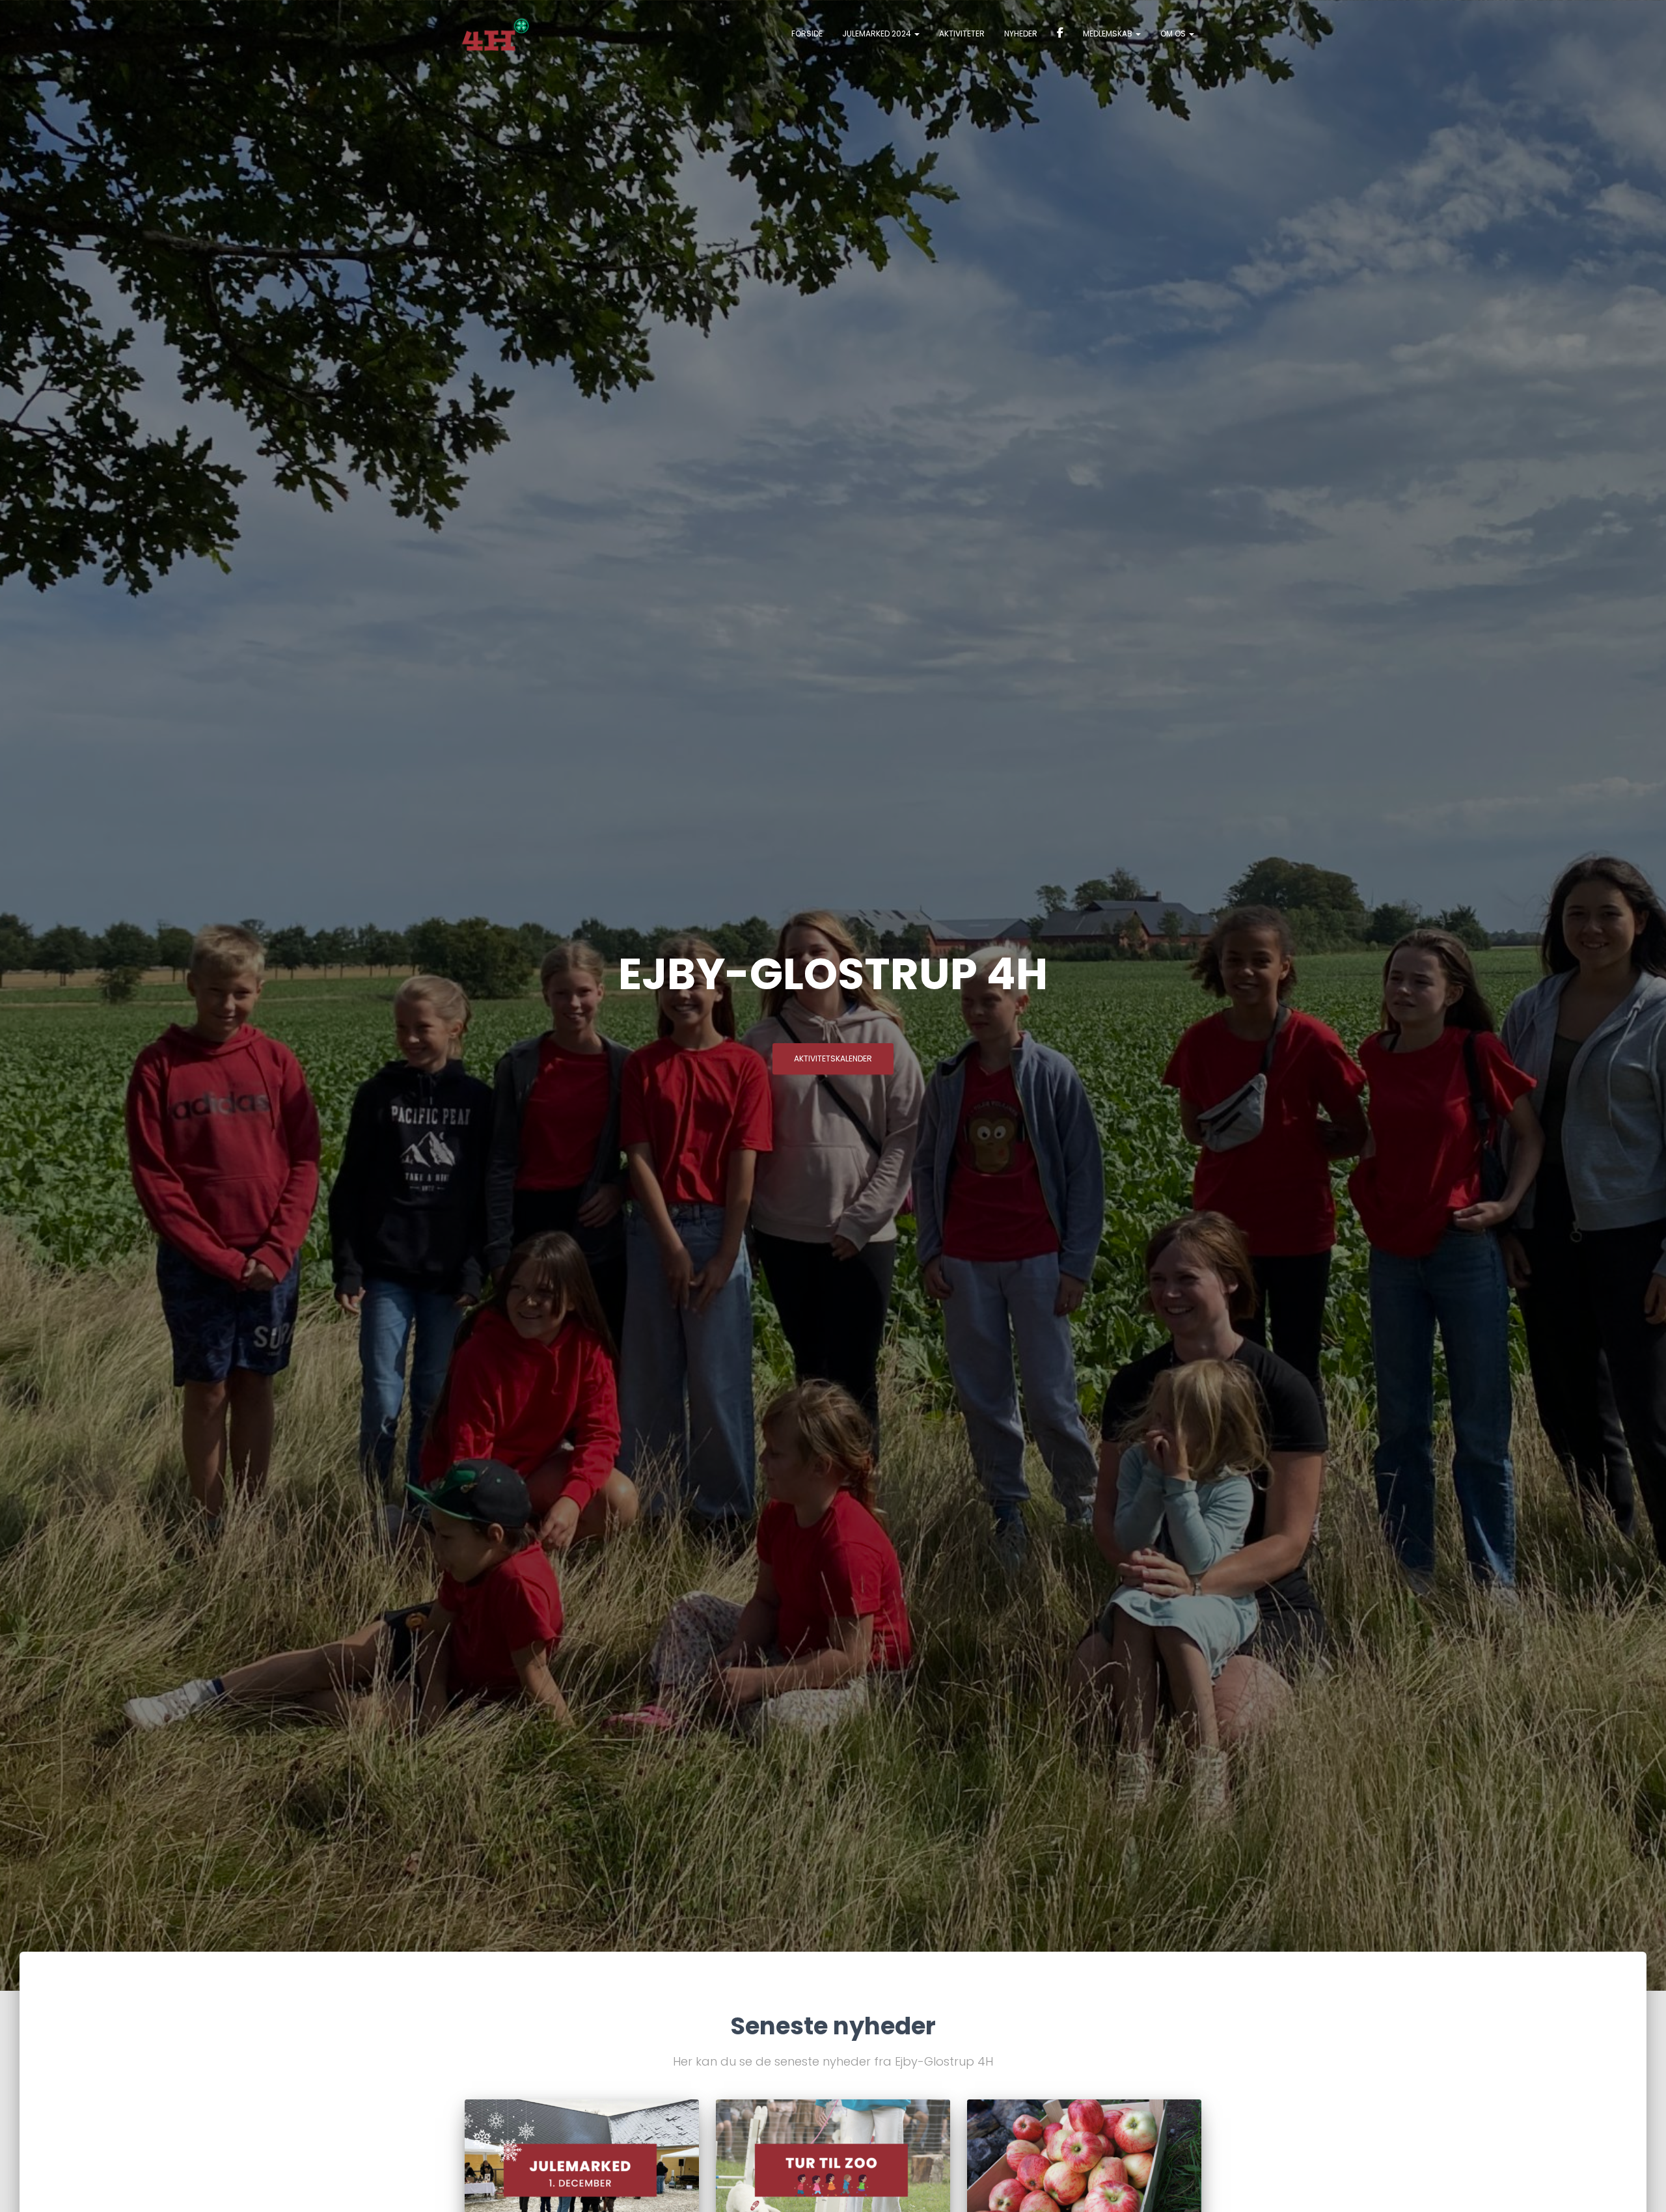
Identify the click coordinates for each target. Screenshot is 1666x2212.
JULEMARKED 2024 (878, 34)
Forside (807, 34)
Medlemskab (1109, 34)
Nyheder (1021, 34)
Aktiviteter (962, 34)
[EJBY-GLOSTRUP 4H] (496, 34)
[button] (916, 34)
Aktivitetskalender (833, 1058)
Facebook (1060, 34)
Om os (1174, 34)
